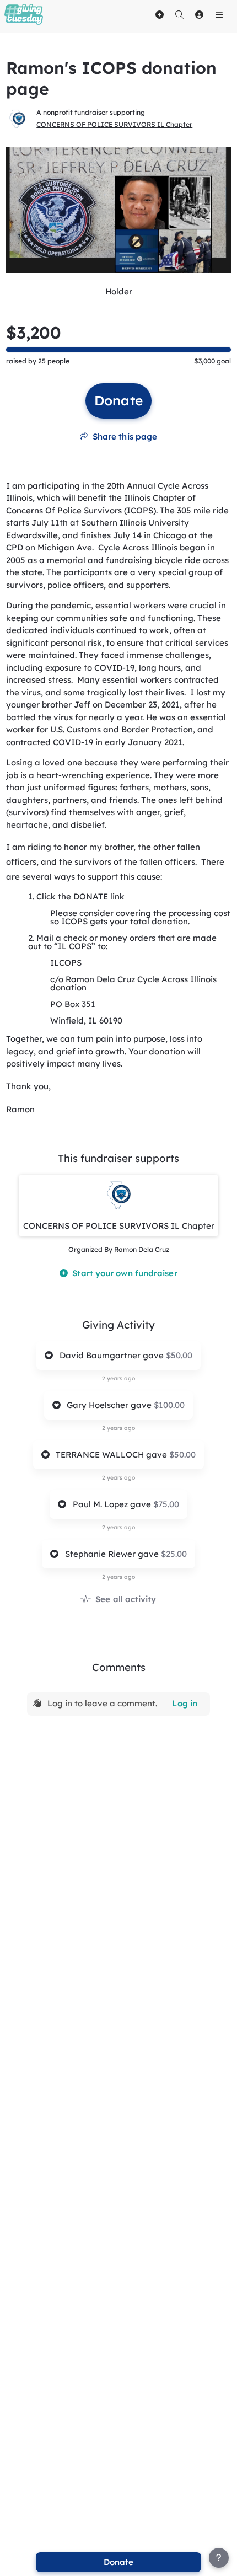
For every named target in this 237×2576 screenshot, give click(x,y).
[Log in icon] (199, 14)
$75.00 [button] (166, 1504)
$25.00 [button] (174, 1554)
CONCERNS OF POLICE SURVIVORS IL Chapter (114, 124)
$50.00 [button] (179, 1355)
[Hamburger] (219, 14)
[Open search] (179, 14)
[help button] (219, 2558)
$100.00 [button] (169, 1405)
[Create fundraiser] (159, 14)
